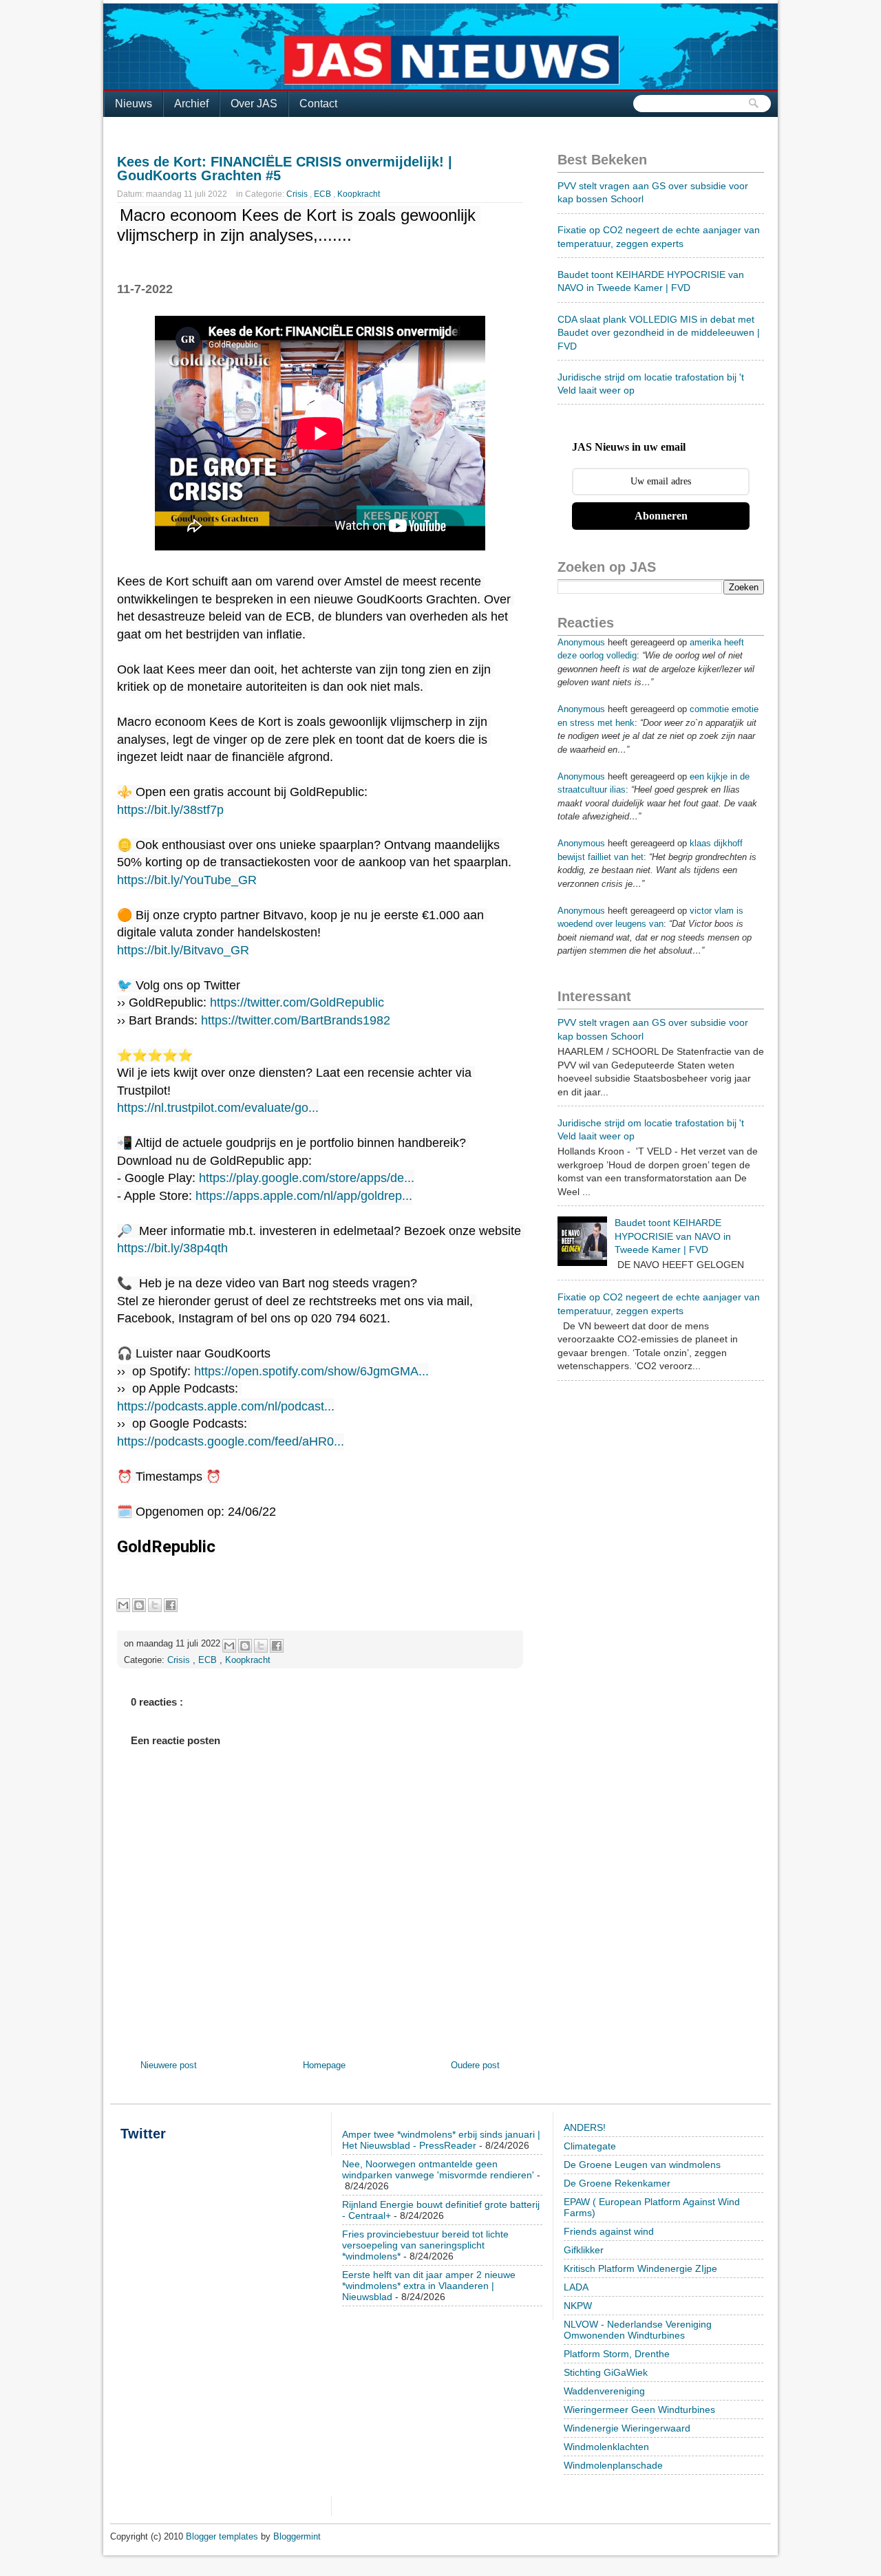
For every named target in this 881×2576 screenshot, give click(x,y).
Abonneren (661, 516)
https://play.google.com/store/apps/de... (307, 1178)
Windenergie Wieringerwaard (627, 2428)
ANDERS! (585, 2127)
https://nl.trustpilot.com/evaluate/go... (218, 1108)
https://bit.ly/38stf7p (170, 810)
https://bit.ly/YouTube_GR (187, 880)
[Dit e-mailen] (123, 1605)
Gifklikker (584, 2250)
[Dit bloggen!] (139, 1605)
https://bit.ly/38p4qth (172, 1248)
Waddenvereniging (604, 2391)
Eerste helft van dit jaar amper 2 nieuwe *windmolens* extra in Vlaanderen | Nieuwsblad (429, 2286)
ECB (323, 194)
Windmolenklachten (606, 2447)
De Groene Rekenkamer (617, 2183)
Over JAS (254, 104)
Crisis (298, 194)
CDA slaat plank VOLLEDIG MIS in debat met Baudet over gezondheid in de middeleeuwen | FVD (659, 333)
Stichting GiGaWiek (606, 2372)
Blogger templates (223, 2536)
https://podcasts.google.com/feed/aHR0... (231, 1441)
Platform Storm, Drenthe (617, 2354)
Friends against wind (609, 2231)
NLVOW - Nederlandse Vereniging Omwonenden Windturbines (638, 2330)
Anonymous (581, 642)
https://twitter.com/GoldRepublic (297, 1002)
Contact (318, 104)
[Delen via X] (155, 1605)
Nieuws (134, 104)
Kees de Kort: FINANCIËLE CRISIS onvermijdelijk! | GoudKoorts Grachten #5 (285, 169)
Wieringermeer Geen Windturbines (639, 2409)
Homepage (324, 2065)
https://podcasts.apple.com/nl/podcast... (226, 1406)
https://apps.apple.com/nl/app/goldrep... (304, 1196)
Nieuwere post (169, 2065)
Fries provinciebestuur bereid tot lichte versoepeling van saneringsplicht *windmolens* (425, 2245)
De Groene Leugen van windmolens (642, 2165)
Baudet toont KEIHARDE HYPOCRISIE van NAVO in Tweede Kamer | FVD (673, 1236)
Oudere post (475, 2065)
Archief (191, 104)
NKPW (578, 2306)
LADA (576, 2287)
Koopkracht (359, 194)
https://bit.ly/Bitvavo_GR (183, 950)
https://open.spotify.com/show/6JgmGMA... (311, 1371)
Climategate (590, 2146)
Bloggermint (297, 2536)
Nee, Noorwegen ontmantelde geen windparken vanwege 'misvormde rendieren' (438, 2169)
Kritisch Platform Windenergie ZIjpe (640, 2268)
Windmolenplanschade (613, 2465)
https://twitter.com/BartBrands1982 (296, 1020)
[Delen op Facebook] (171, 1605)
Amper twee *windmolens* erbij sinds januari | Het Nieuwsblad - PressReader (441, 2140)
